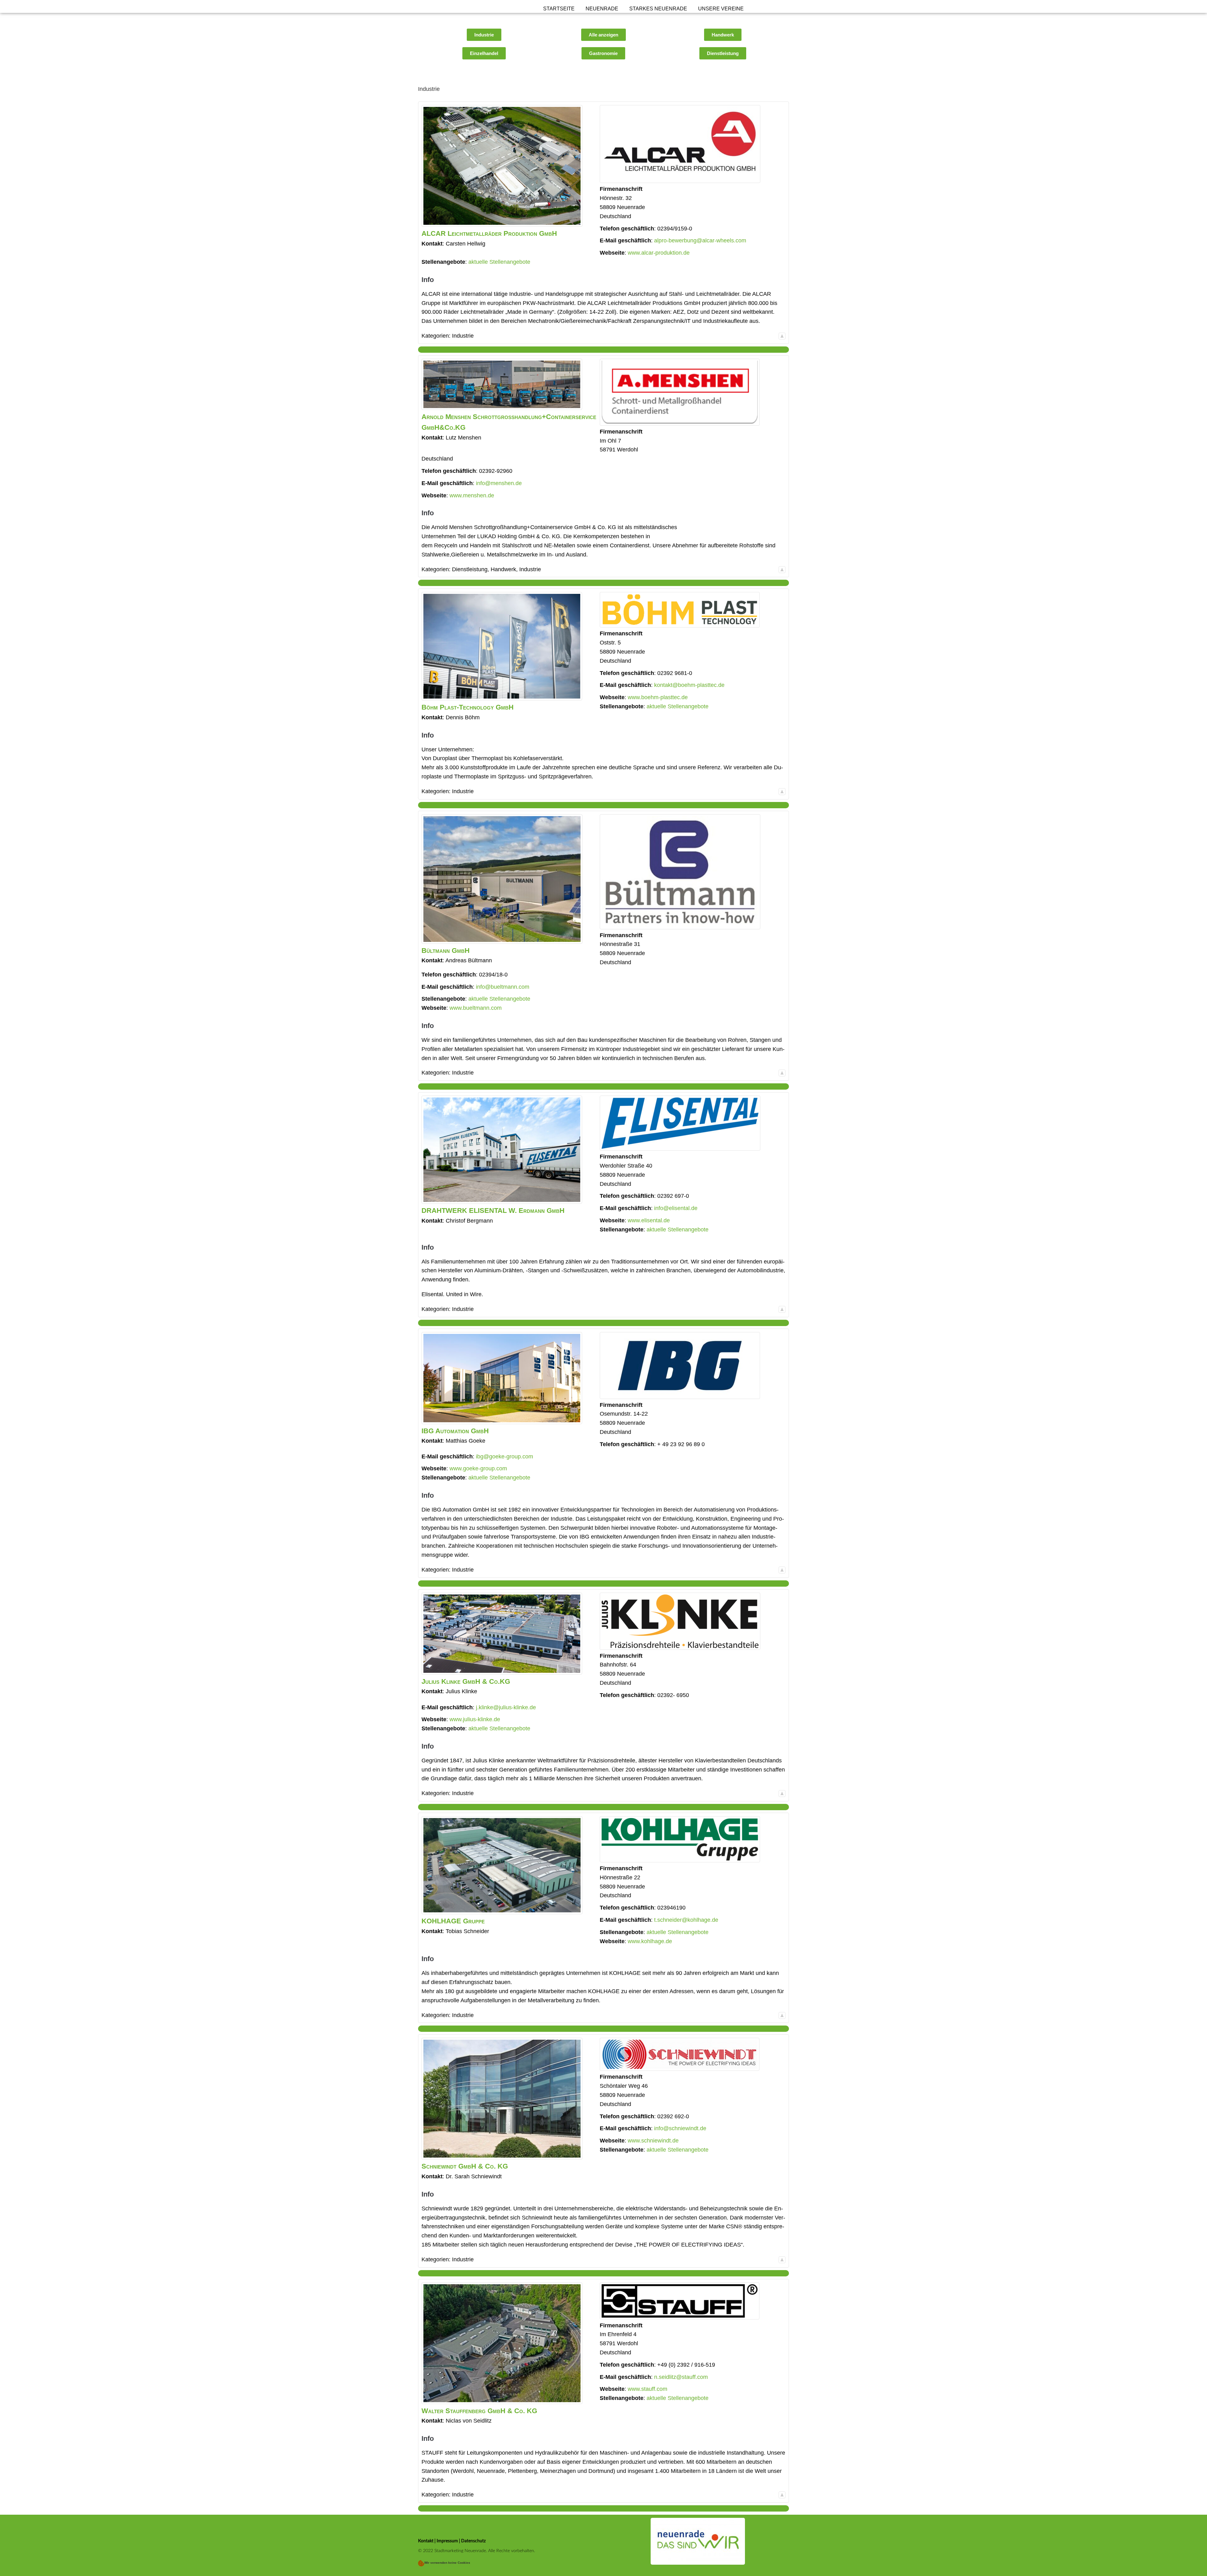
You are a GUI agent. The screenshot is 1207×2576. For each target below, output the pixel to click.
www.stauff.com (648, 2389)
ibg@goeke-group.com (504, 1457)
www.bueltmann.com (476, 1008)
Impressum (447, 2541)
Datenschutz (473, 2541)
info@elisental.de (676, 1208)
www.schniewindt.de (653, 2141)
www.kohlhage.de (650, 1941)
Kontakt (426, 2541)
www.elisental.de (649, 1220)
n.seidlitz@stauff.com (681, 2377)
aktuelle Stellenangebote (499, 262)
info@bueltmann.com (503, 987)
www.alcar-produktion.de (659, 253)
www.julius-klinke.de (475, 1719)
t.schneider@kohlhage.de (686, 1920)
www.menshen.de (472, 495)
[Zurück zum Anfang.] (782, 336)
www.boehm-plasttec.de (658, 697)
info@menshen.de (499, 483)
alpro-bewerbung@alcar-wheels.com (700, 240)
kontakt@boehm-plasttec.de (689, 685)
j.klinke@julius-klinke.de (506, 1707)
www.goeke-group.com (478, 1468)
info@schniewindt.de (680, 2128)
